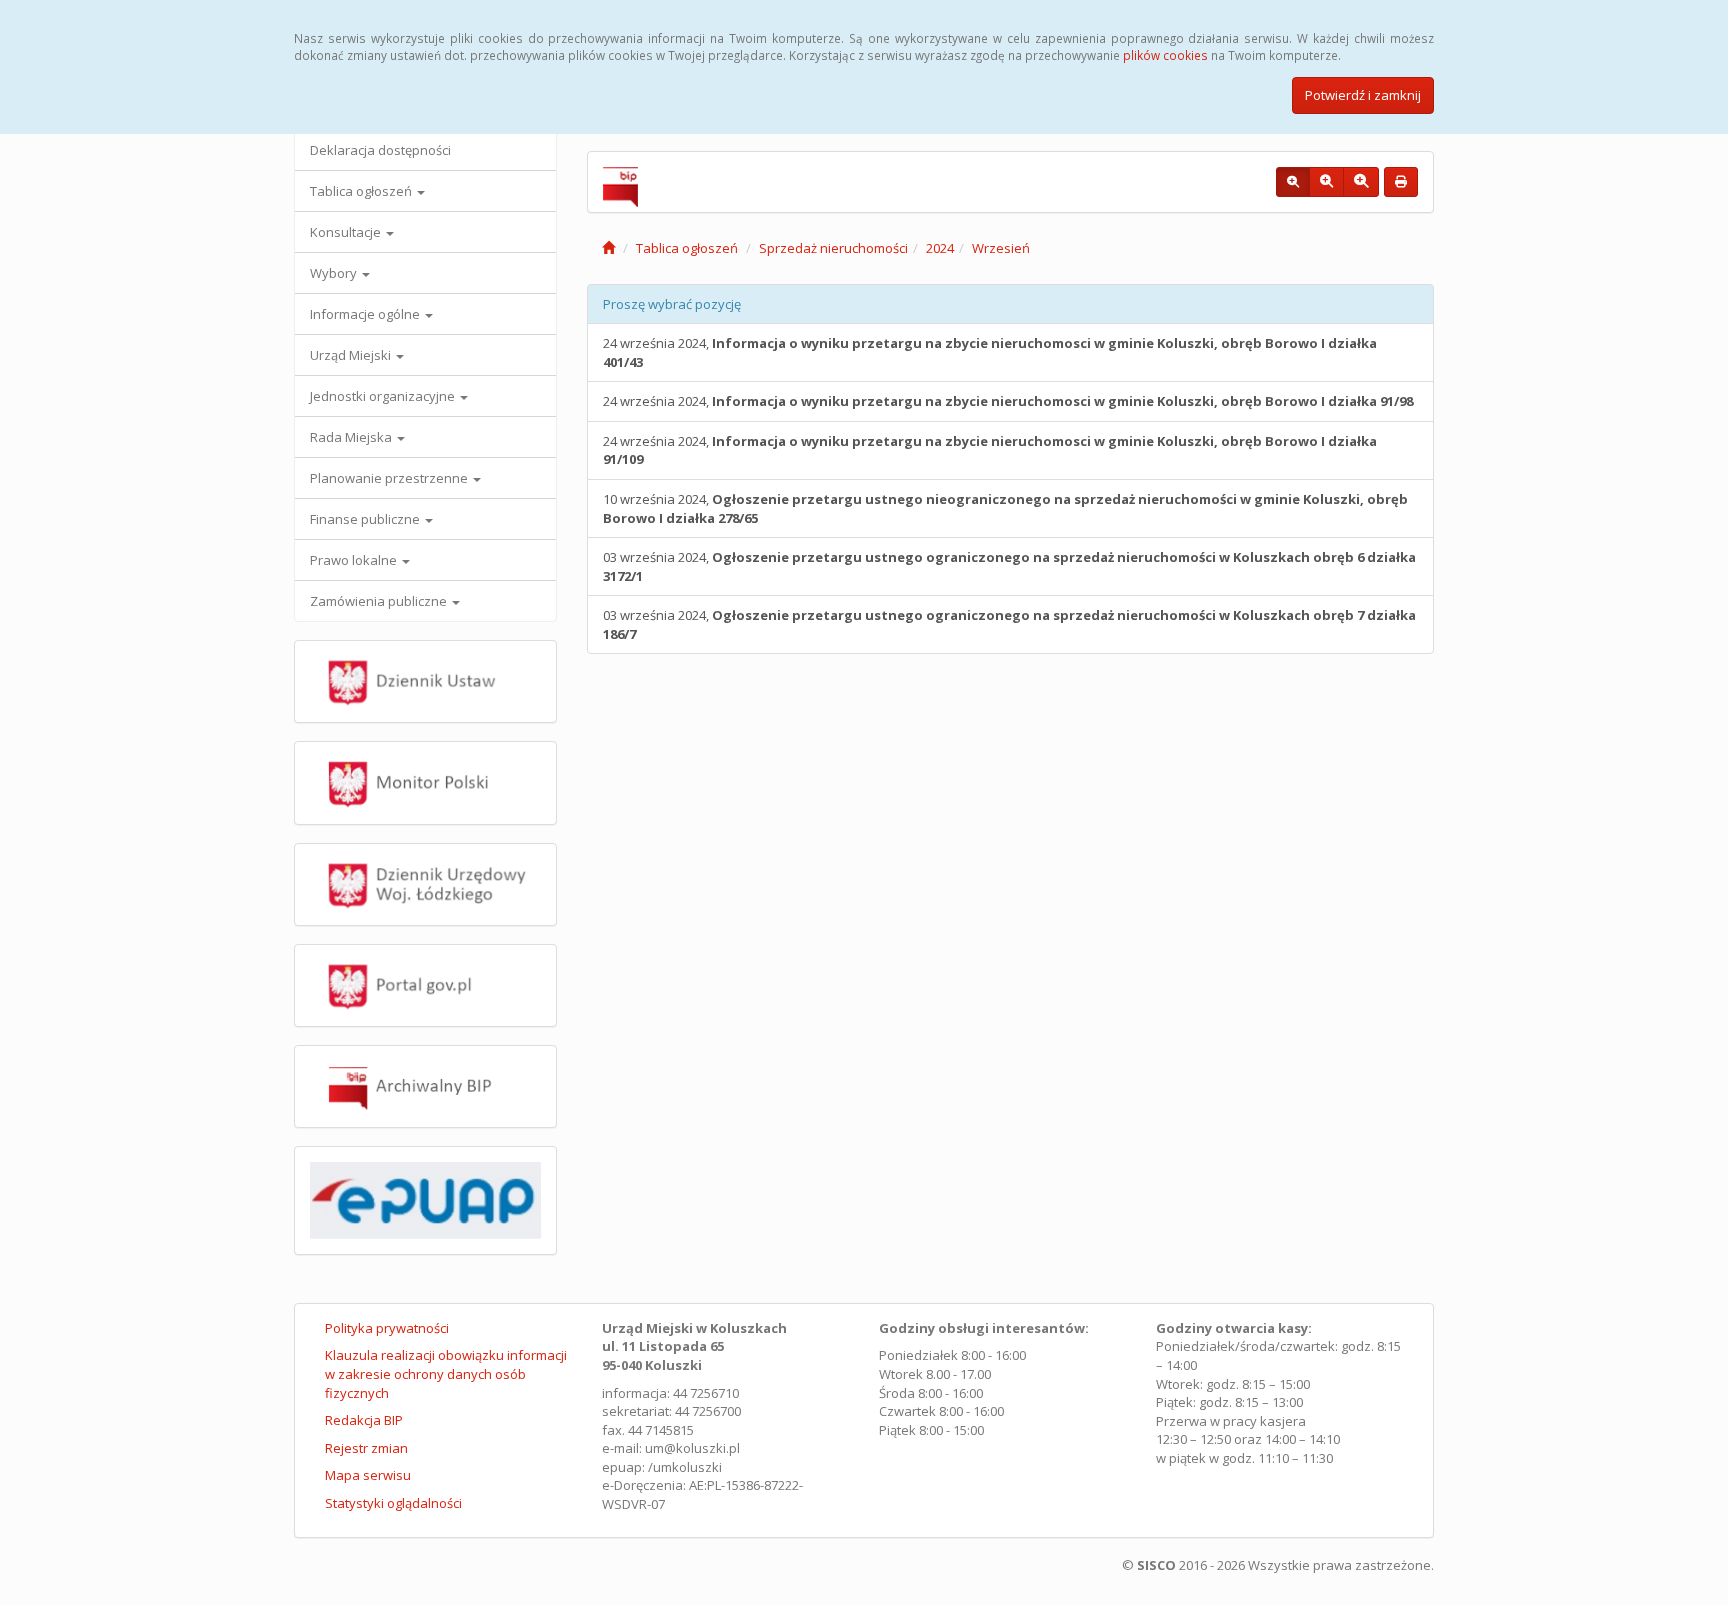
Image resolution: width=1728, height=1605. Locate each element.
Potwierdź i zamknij (1363, 95)
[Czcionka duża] (1361, 182)
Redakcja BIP (364, 1420)
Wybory (335, 273)
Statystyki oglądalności (393, 1503)
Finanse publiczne (366, 519)
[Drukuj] (1401, 182)
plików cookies (1165, 55)
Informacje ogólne (366, 314)
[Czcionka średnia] (1326, 182)
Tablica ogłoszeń (362, 191)
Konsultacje (347, 232)
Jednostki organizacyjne (384, 396)
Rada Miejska (352, 437)
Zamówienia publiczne (380, 601)
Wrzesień (1001, 248)
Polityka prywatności (387, 1328)
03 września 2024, (1009, 566)
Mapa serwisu (368, 1475)
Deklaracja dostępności (380, 150)
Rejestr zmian (366, 1448)
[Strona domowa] (608, 248)
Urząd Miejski (352, 355)
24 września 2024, (990, 352)
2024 (940, 248)
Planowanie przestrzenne (390, 478)
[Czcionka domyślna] (1293, 182)
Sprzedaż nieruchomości (833, 248)
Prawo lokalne (355, 560)
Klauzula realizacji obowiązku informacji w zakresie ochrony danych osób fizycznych (446, 1373)
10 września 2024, (1005, 508)
